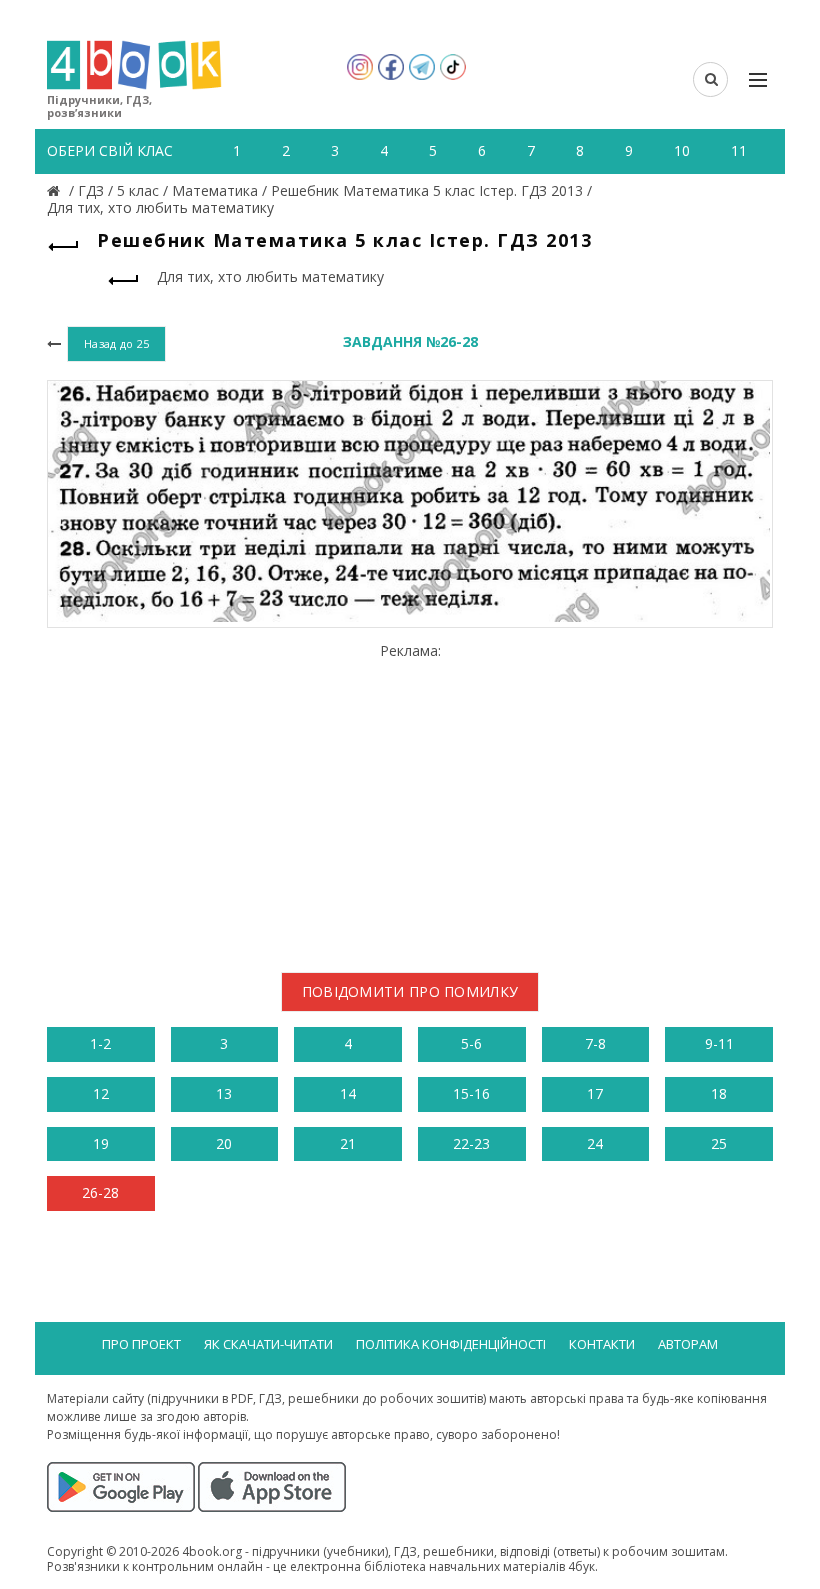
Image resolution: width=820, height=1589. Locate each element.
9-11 (719, 1043)
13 (224, 1093)
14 (348, 1093)
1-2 (100, 1043)
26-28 (100, 1192)
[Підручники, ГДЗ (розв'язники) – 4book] (56, 190)
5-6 (471, 1043)
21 (348, 1143)
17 (595, 1093)
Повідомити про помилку (410, 991)
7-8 (595, 1043)
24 (595, 1143)
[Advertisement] (410, 800)
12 (101, 1093)
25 (719, 1143)
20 (224, 1143)
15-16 (471, 1093)
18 (719, 1093)
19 (101, 1143)
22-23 (471, 1143)
